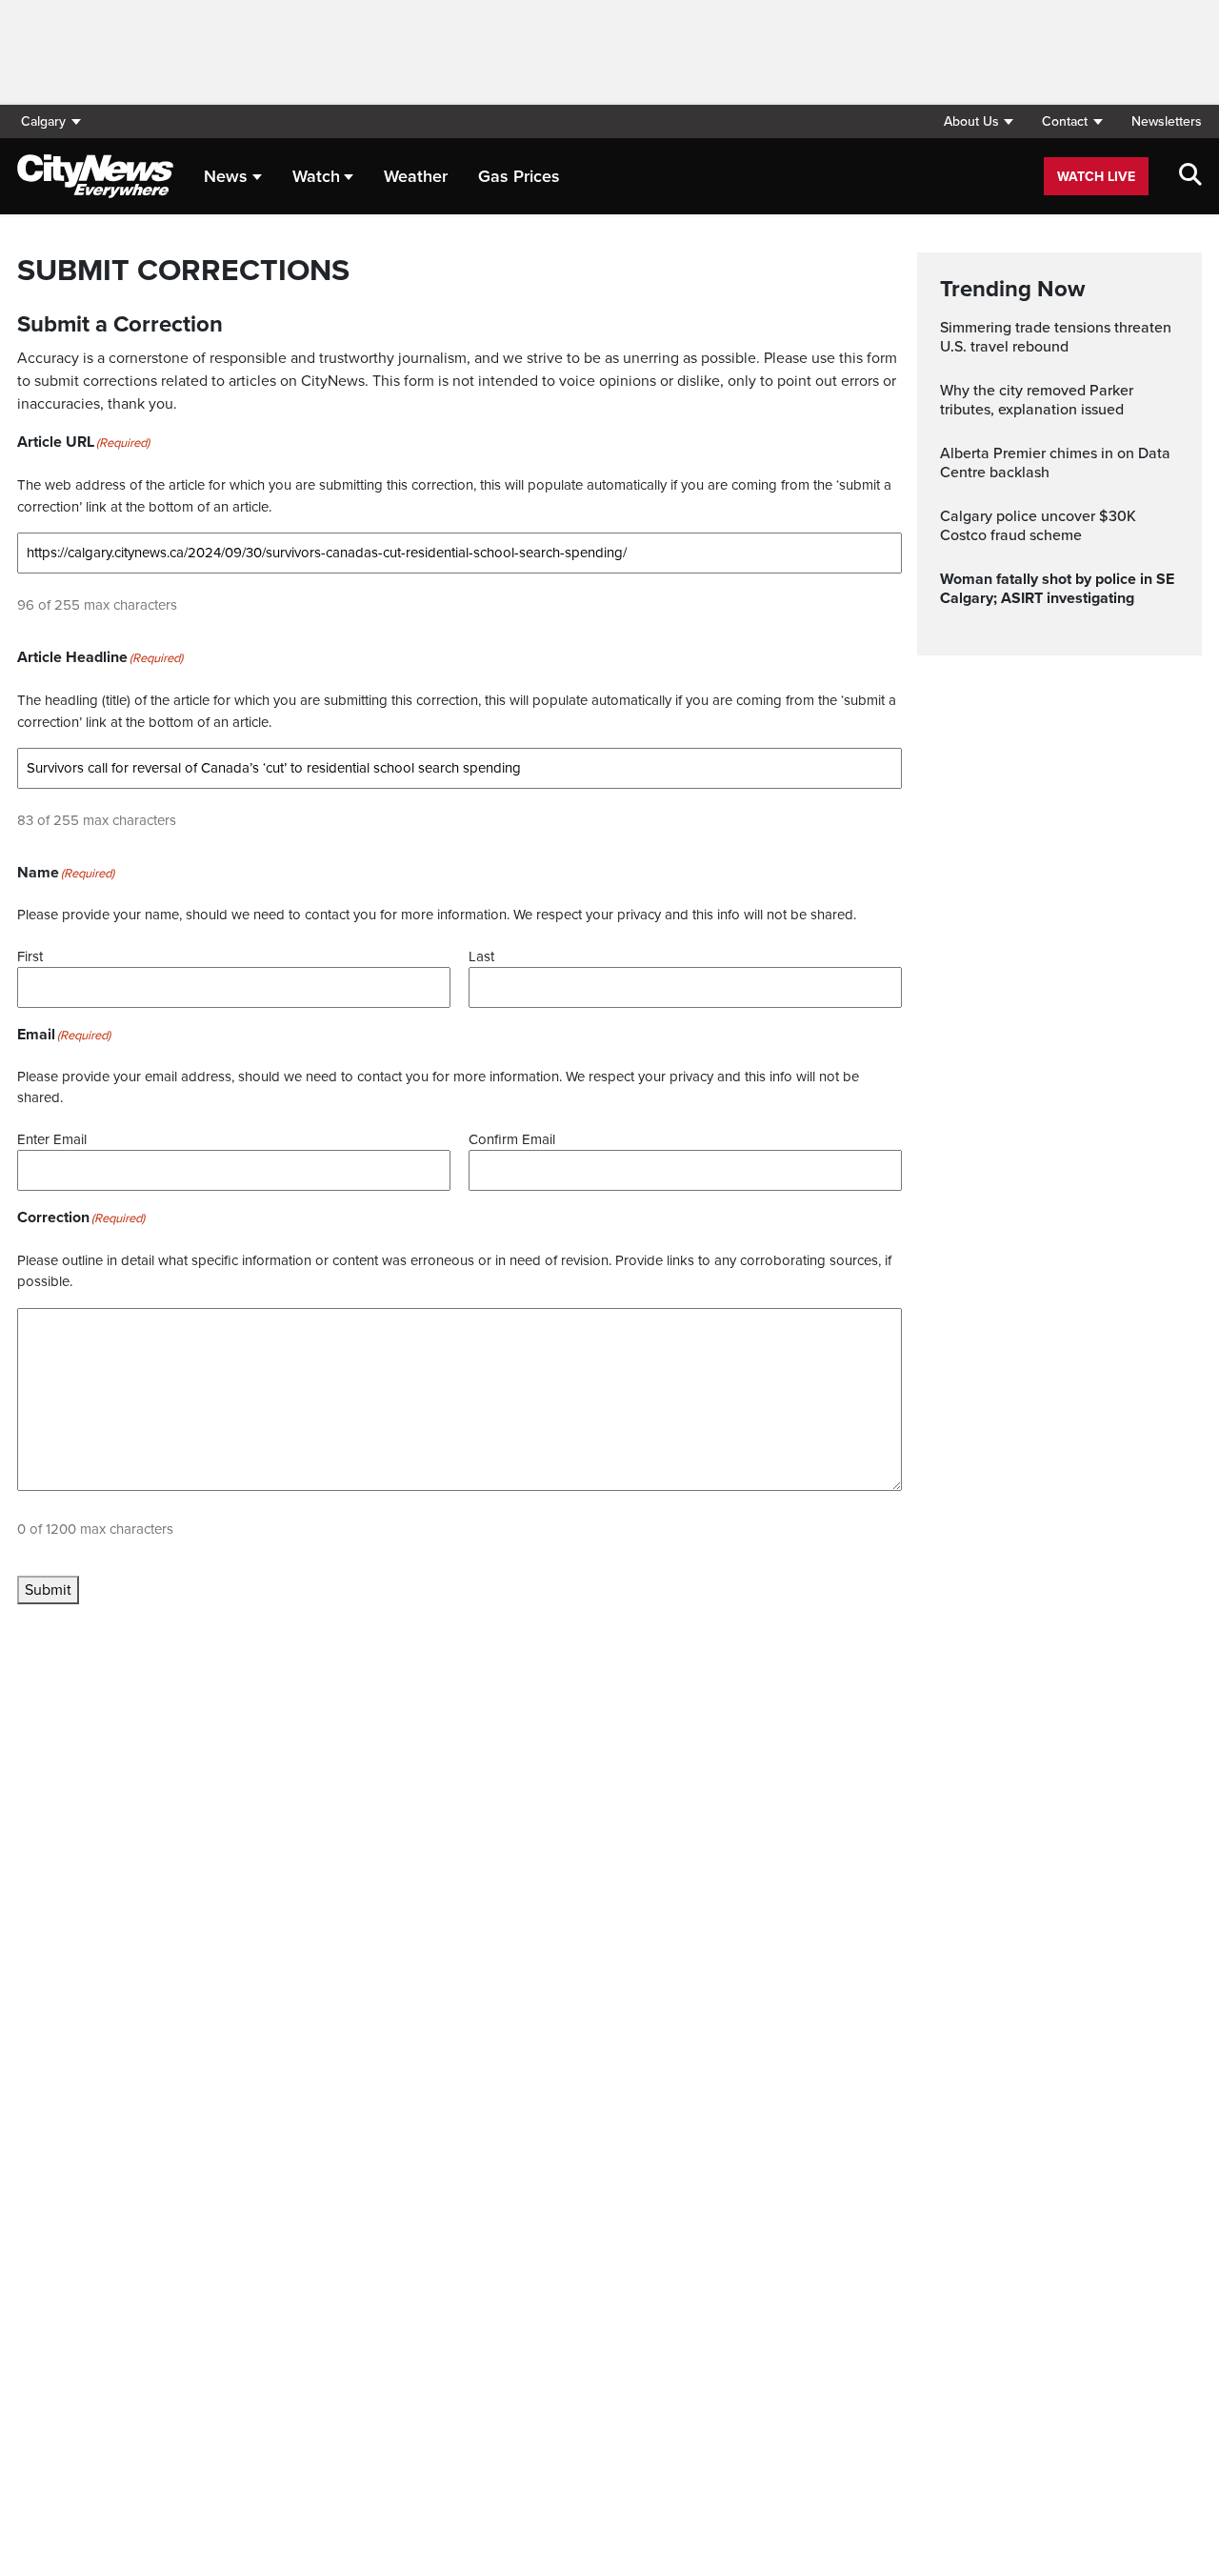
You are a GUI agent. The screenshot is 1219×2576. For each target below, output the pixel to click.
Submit (48, 1590)
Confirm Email (512, 1139)
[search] (1190, 176)
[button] (978, 121)
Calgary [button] (43, 121)
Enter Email (52, 1139)
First (30, 956)
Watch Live (1096, 177)
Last (481, 956)
